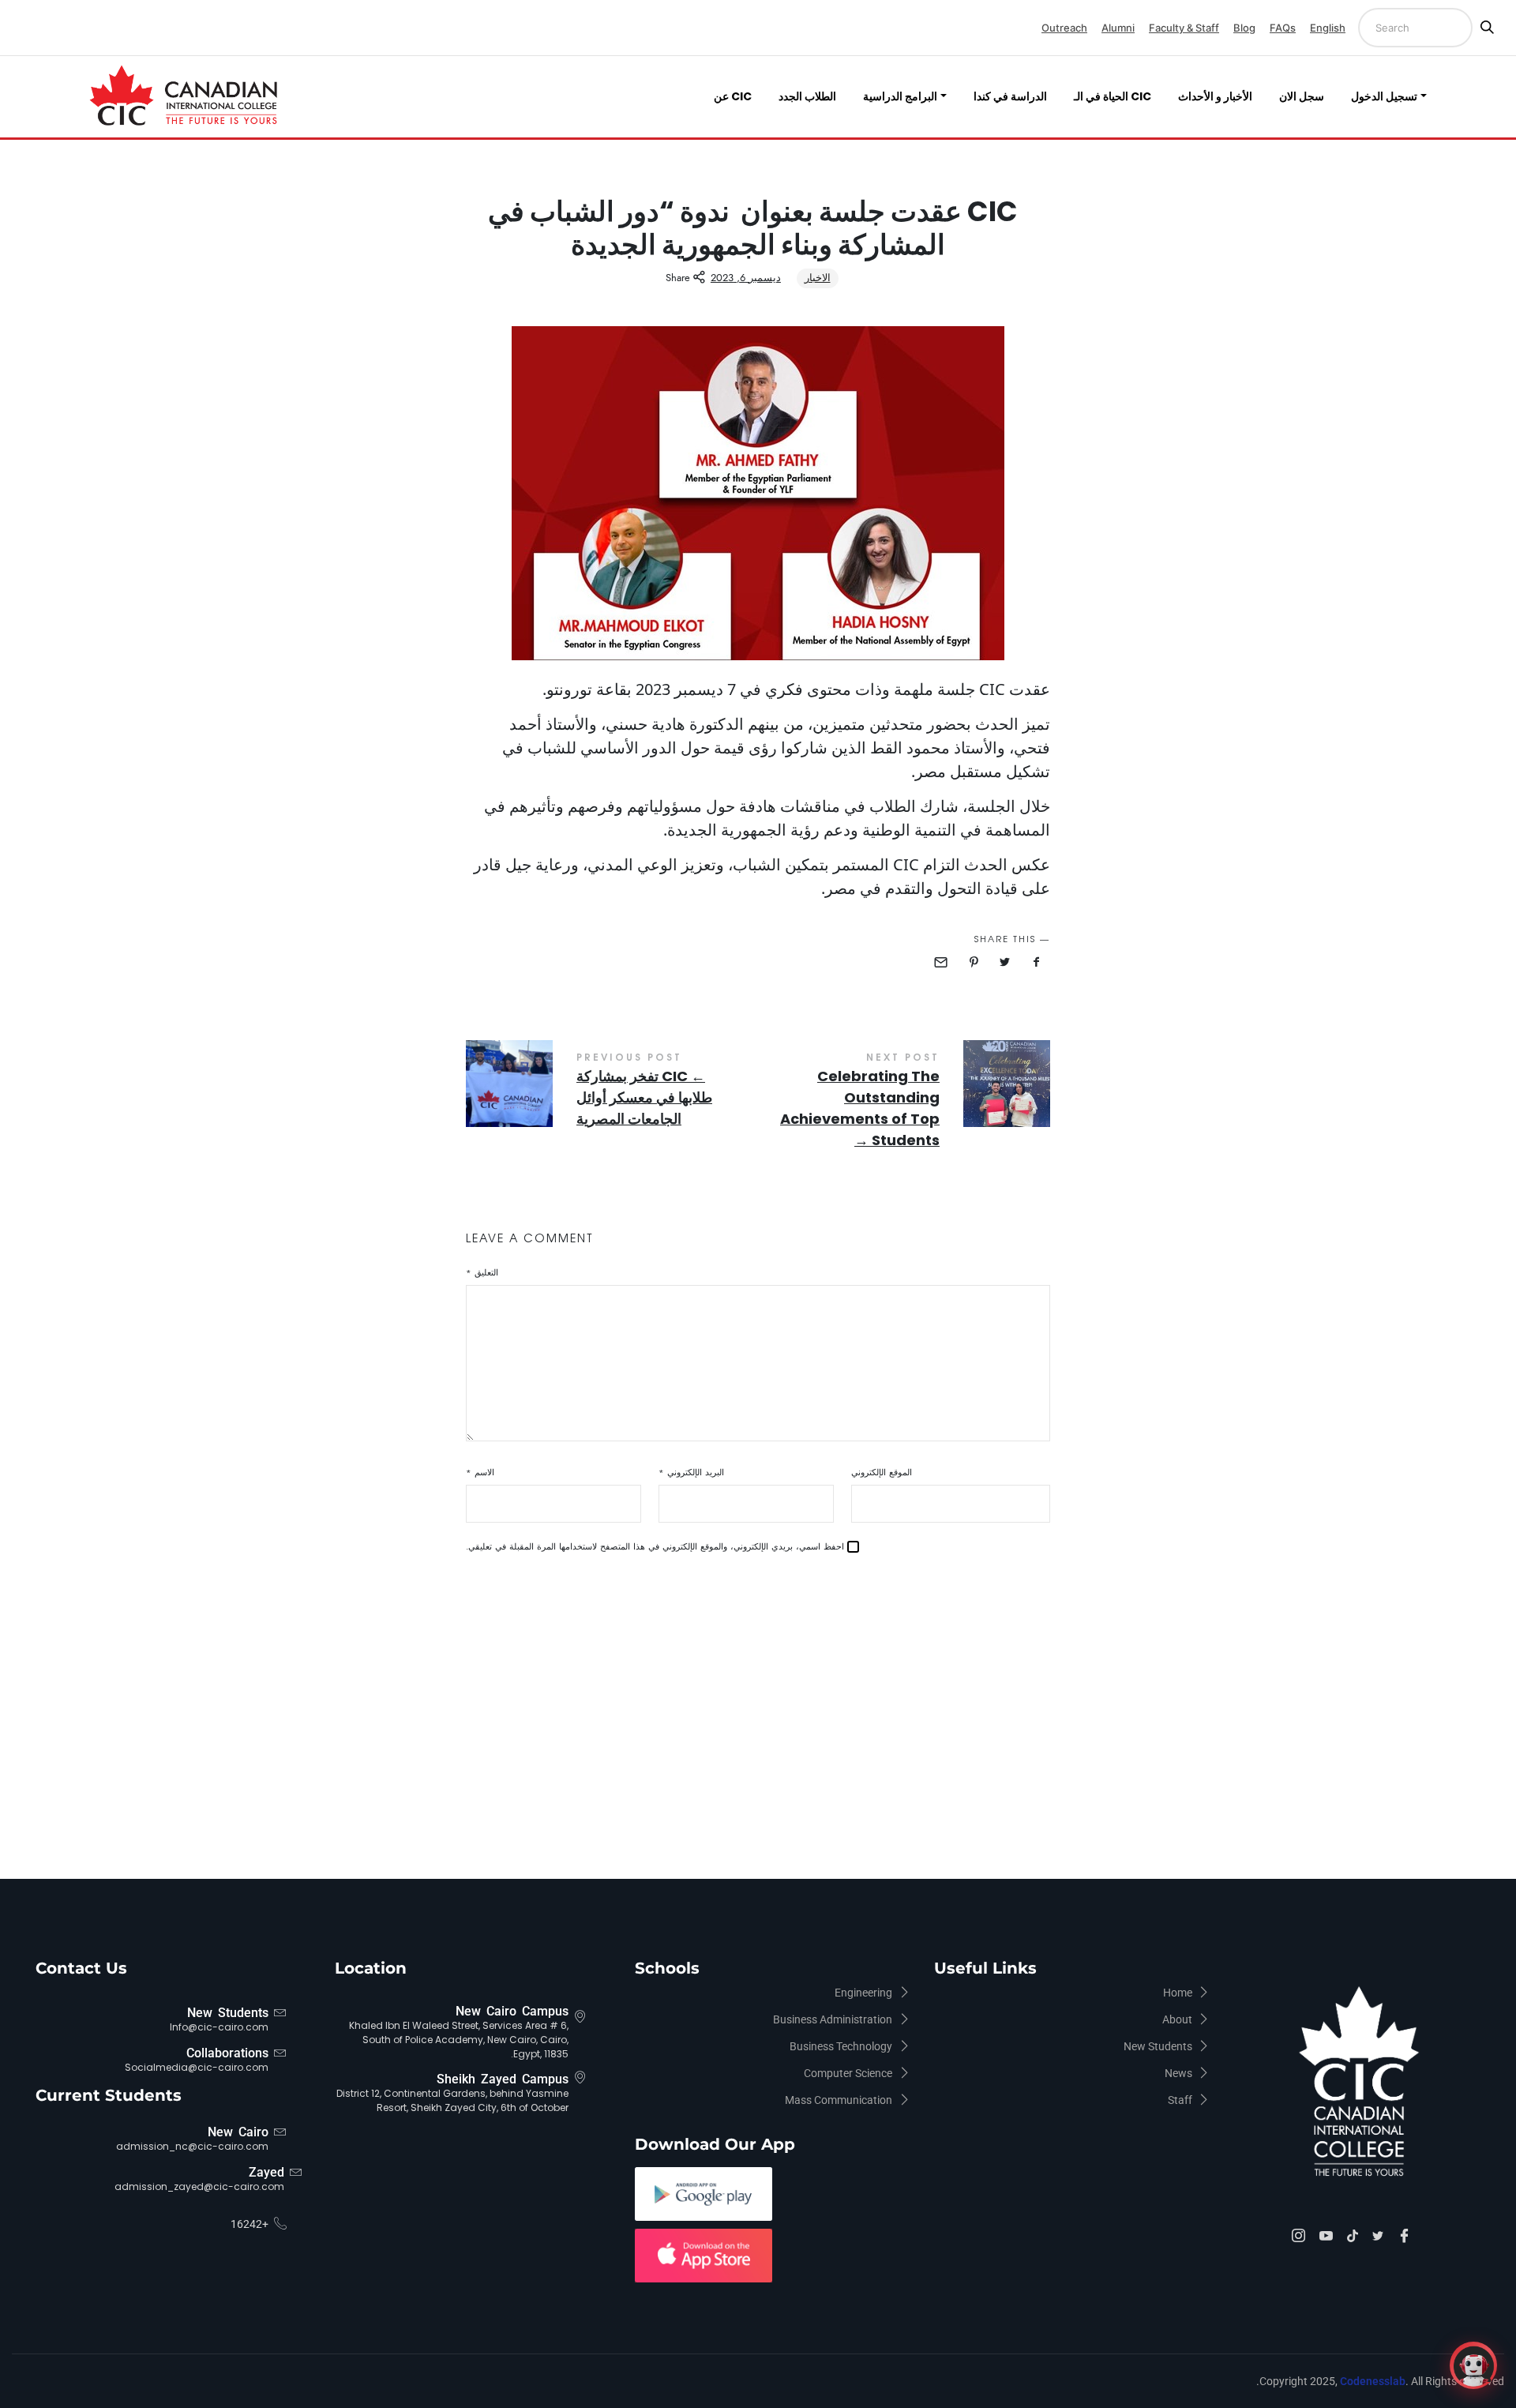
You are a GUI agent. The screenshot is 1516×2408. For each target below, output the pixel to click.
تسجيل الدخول (1384, 96)
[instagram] (1301, 2237)
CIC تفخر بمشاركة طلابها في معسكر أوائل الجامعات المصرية (612, 1092)
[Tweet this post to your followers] (1005, 962)
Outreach (1064, 28)
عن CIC (733, 96)
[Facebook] (1407, 2237)
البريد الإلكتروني (691, 1473)
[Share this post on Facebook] (1036, 962)
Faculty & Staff (1184, 28)
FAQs (1283, 28)
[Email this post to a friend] (943, 962)
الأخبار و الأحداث (1215, 96)
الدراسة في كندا (1010, 96)
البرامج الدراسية (900, 96)
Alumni (1118, 28)
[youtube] (1328, 2237)
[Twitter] (1380, 2235)
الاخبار (818, 278)
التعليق (482, 1273)
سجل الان (1302, 96)
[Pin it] (974, 962)
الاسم (480, 1473)
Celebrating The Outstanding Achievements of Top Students (904, 1103)
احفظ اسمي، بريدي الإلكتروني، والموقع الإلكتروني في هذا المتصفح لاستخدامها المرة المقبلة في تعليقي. (655, 1547)
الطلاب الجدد (807, 96)
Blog (1244, 28)
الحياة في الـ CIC (1113, 96)
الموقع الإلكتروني (882, 1473)
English (1328, 28)
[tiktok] (1355, 2235)
